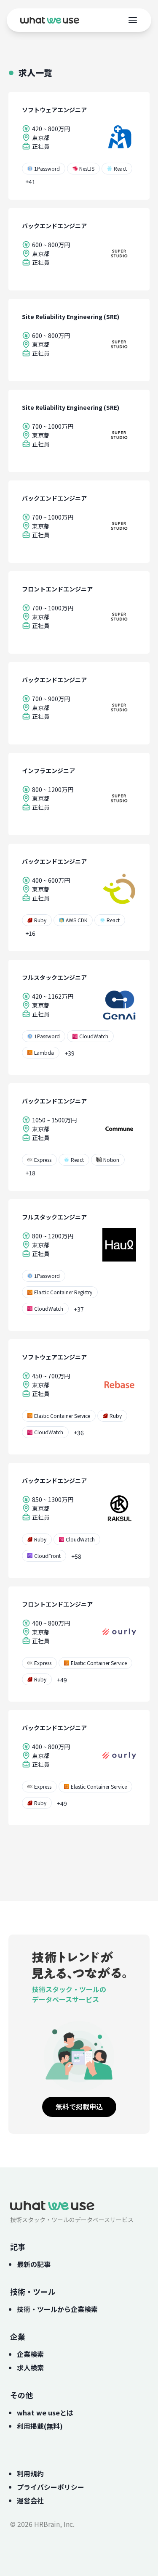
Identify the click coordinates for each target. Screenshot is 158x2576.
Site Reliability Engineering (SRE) (71, 317)
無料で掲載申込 (79, 2106)
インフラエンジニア (48, 771)
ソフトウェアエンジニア (54, 110)
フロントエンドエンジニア (57, 589)
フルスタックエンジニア (54, 977)
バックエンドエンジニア (54, 226)
